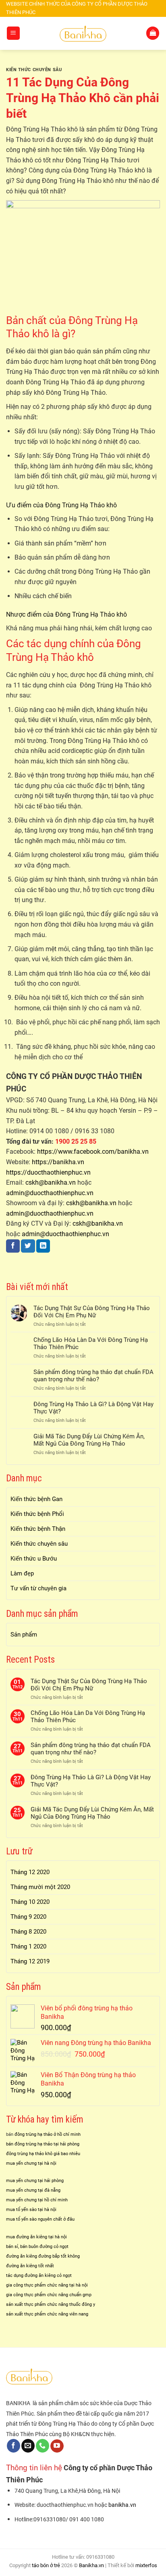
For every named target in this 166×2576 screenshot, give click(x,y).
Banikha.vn (91, 2565)
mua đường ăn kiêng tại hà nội (36, 2237)
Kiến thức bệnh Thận (38, 1529)
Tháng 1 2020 (28, 1946)
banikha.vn (122, 2505)
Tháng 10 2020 (30, 1902)
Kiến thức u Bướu (34, 1559)
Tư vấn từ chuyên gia (38, 1588)
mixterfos (146, 2565)
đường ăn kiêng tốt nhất (30, 2266)
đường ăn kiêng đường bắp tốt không (43, 2256)
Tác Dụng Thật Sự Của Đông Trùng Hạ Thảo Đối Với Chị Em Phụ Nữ (92, 1312)
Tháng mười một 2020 (40, 1887)
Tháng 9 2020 (28, 1917)
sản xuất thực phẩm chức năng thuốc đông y (51, 2304)
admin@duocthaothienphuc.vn (50, 1193)
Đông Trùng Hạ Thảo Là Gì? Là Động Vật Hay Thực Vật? (93, 1408)
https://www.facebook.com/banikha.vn (93, 1152)
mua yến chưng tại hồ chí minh (37, 2200)
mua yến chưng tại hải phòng (35, 2181)
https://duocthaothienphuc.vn (48, 1172)
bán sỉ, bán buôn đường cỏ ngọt (37, 2247)
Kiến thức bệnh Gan (36, 1499)
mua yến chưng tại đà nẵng (33, 2190)
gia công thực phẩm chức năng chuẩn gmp (49, 2295)
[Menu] (13, 33)
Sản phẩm (24, 1635)
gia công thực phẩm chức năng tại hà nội (47, 2285)
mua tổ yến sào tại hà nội (31, 2210)
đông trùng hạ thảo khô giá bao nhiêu (43, 2154)
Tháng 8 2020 (28, 1932)
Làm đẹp (22, 1573)
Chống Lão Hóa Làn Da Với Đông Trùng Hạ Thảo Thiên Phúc (91, 1343)
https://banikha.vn (58, 1162)
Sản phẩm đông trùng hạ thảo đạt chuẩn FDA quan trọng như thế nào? (93, 1376)
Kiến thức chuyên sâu (34, 70)
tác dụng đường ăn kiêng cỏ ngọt (39, 2276)
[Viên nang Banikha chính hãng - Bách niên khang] (83, 33)
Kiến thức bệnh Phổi (37, 1514)
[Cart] (153, 33)
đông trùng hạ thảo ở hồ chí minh (48, 2134)
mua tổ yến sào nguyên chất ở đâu (40, 2219)
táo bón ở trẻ (46, 2565)
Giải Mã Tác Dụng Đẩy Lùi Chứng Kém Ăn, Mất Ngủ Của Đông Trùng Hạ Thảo (89, 1440)
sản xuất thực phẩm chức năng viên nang (47, 2314)
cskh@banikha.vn (51, 1182)
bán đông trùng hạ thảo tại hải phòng (43, 2144)
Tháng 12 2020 (30, 1872)
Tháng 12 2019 (30, 1961)
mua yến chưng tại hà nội (31, 2163)
